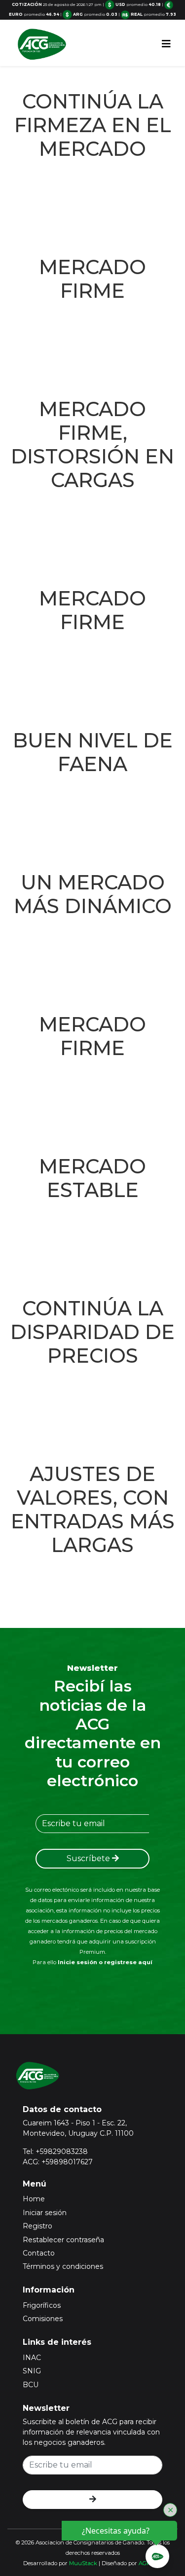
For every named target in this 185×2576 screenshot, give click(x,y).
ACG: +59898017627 (58, 2162)
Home (34, 2199)
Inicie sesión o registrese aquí (105, 1962)
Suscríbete (89, 1858)
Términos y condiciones (63, 2266)
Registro (37, 2226)
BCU (31, 2385)
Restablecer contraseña (63, 2240)
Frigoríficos (42, 2305)
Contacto (39, 2253)
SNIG (32, 2371)
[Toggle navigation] (166, 44)
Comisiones (43, 2319)
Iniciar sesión (45, 2213)
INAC (32, 2358)
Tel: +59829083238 (55, 2152)
